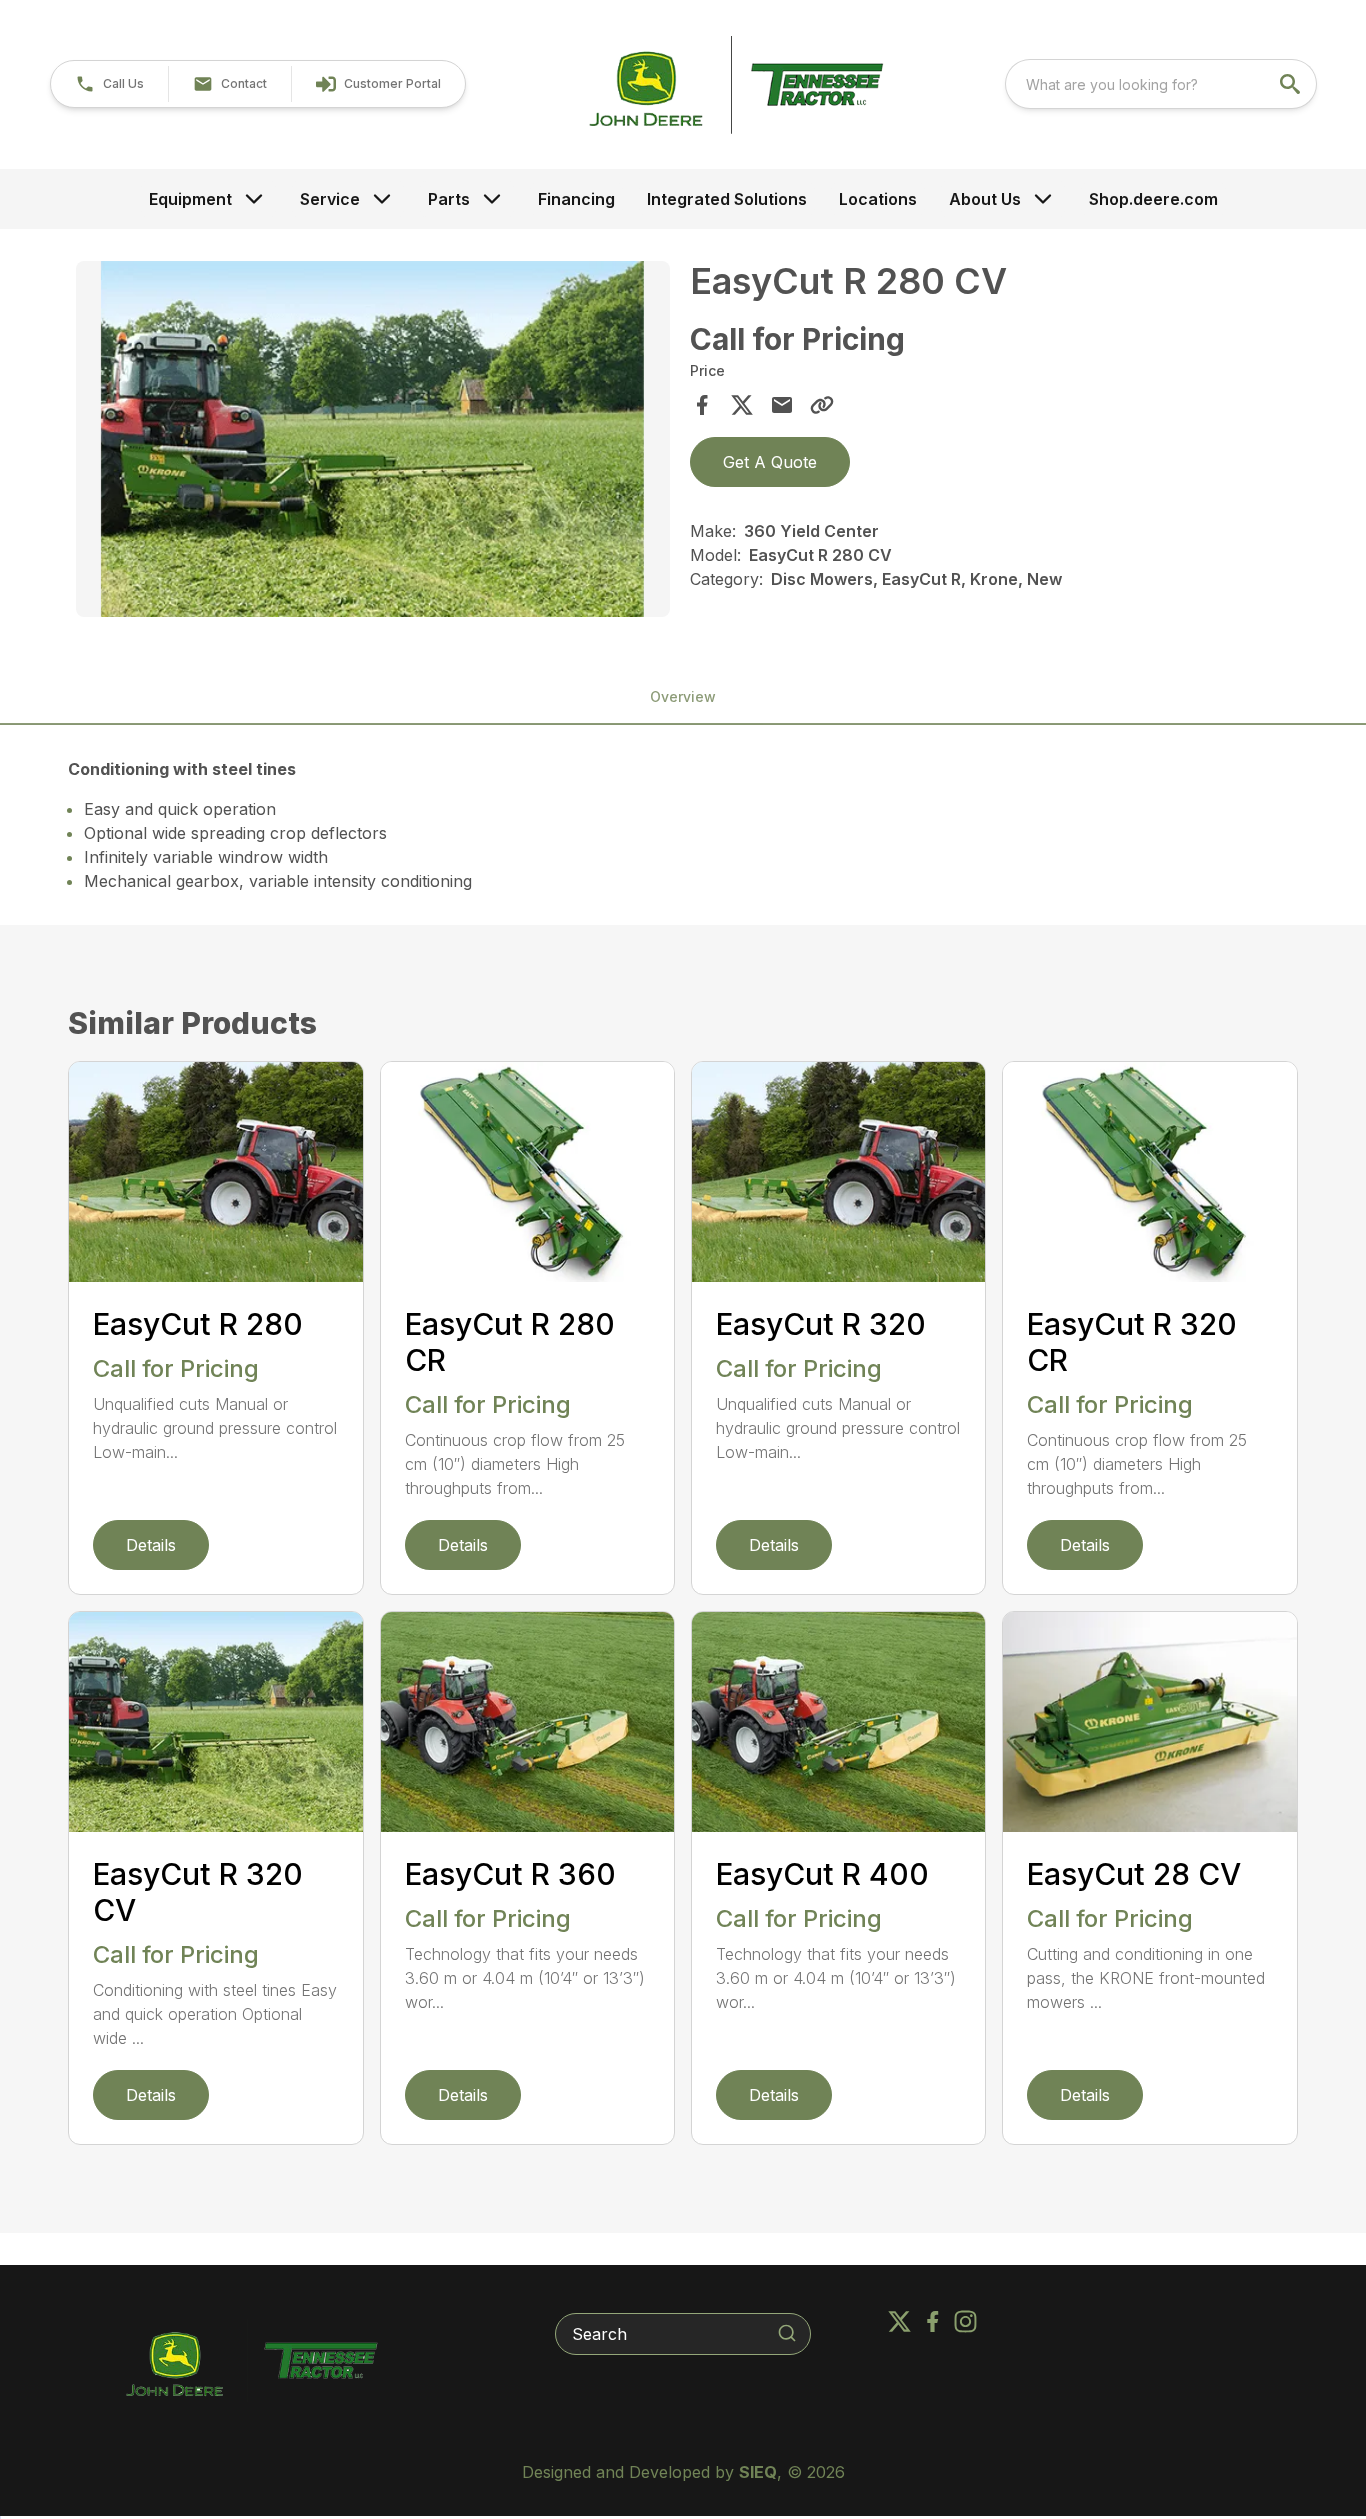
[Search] (787, 2333)
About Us (985, 199)
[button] (109, 84)
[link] (378, 84)
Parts (449, 199)
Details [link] (151, 1545)
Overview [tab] (683, 696)
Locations (878, 199)
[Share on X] (742, 405)
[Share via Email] (782, 405)
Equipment (190, 199)
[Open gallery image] (372, 439)
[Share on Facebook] (702, 405)
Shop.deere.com (1153, 199)
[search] (1292, 84)
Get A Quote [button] (770, 462)
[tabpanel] (372, 442)
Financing (576, 199)
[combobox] (1161, 84)
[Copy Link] (822, 405)
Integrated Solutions (727, 199)
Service (330, 199)
